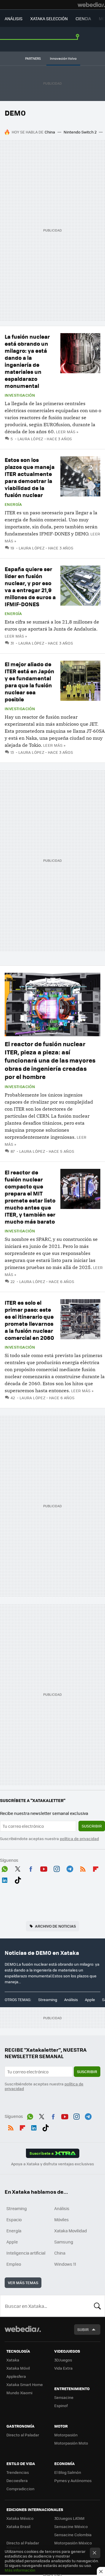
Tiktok (18, 1879)
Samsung (64, 2242)
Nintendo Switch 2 (80, 132)
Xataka (13, 2360)
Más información (20, 2570)
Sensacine (64, 2397)
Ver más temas (23, 2283)
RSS (83, 1868)
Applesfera (16, 2376)
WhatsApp (5, 1868)
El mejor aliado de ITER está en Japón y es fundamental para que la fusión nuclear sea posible (29, 682)
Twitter (18, 1868)
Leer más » (67, 432)
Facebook (31, 1868)
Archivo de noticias (55, 1926)
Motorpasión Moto (71, 2443)
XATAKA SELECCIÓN (49, 18)
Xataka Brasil (18, 2526)
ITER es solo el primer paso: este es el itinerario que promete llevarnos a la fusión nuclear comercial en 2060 (29, 1320)
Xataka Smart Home (25, 2384)
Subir (83, 2329)
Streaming (48, 1999)
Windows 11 (65, 2264)
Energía (13, 504)
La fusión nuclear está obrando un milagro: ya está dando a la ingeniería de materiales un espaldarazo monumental (27, 361)
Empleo (14, 2264)
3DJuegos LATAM (69, 2518)
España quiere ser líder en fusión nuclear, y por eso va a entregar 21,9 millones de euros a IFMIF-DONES (30, 586)
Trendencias (18, 2472)
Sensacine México (71, 2526)
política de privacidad (79, 1838)
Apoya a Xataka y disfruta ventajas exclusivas (52, 2164)
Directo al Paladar (23, 2435)
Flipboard (96, 1868)
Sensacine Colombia (73, 2535)
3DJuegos (63, 2360)
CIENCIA (83, 18)
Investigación (20, 395)
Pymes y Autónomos (73, 2480)
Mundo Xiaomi (19, 2393)
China (50, 132)
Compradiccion (20, 2489)
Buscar (97, 2306)
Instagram (57, 1868)
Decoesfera (17, 2480)
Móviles (62, 2219)
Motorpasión (66, 2435)
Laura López (30, 439)
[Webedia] (91, 5)
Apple (90, 1999)
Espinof (61, 2405)
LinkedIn (5, 1879)
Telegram (70, 1868)
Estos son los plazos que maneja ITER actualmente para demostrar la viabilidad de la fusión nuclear (30, 477)
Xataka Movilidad (71, 2231)
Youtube (44, 1868)
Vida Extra (63, 2368)
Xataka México (20, 2518)
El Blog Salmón (68, 2472)
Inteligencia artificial (26, 2253)
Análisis (71, 1999)
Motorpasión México (73, 2543)
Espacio (14, 2219)
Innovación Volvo (63, 58)
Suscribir (92, 1826)
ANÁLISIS (14, 18)
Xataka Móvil (18, 2368)
